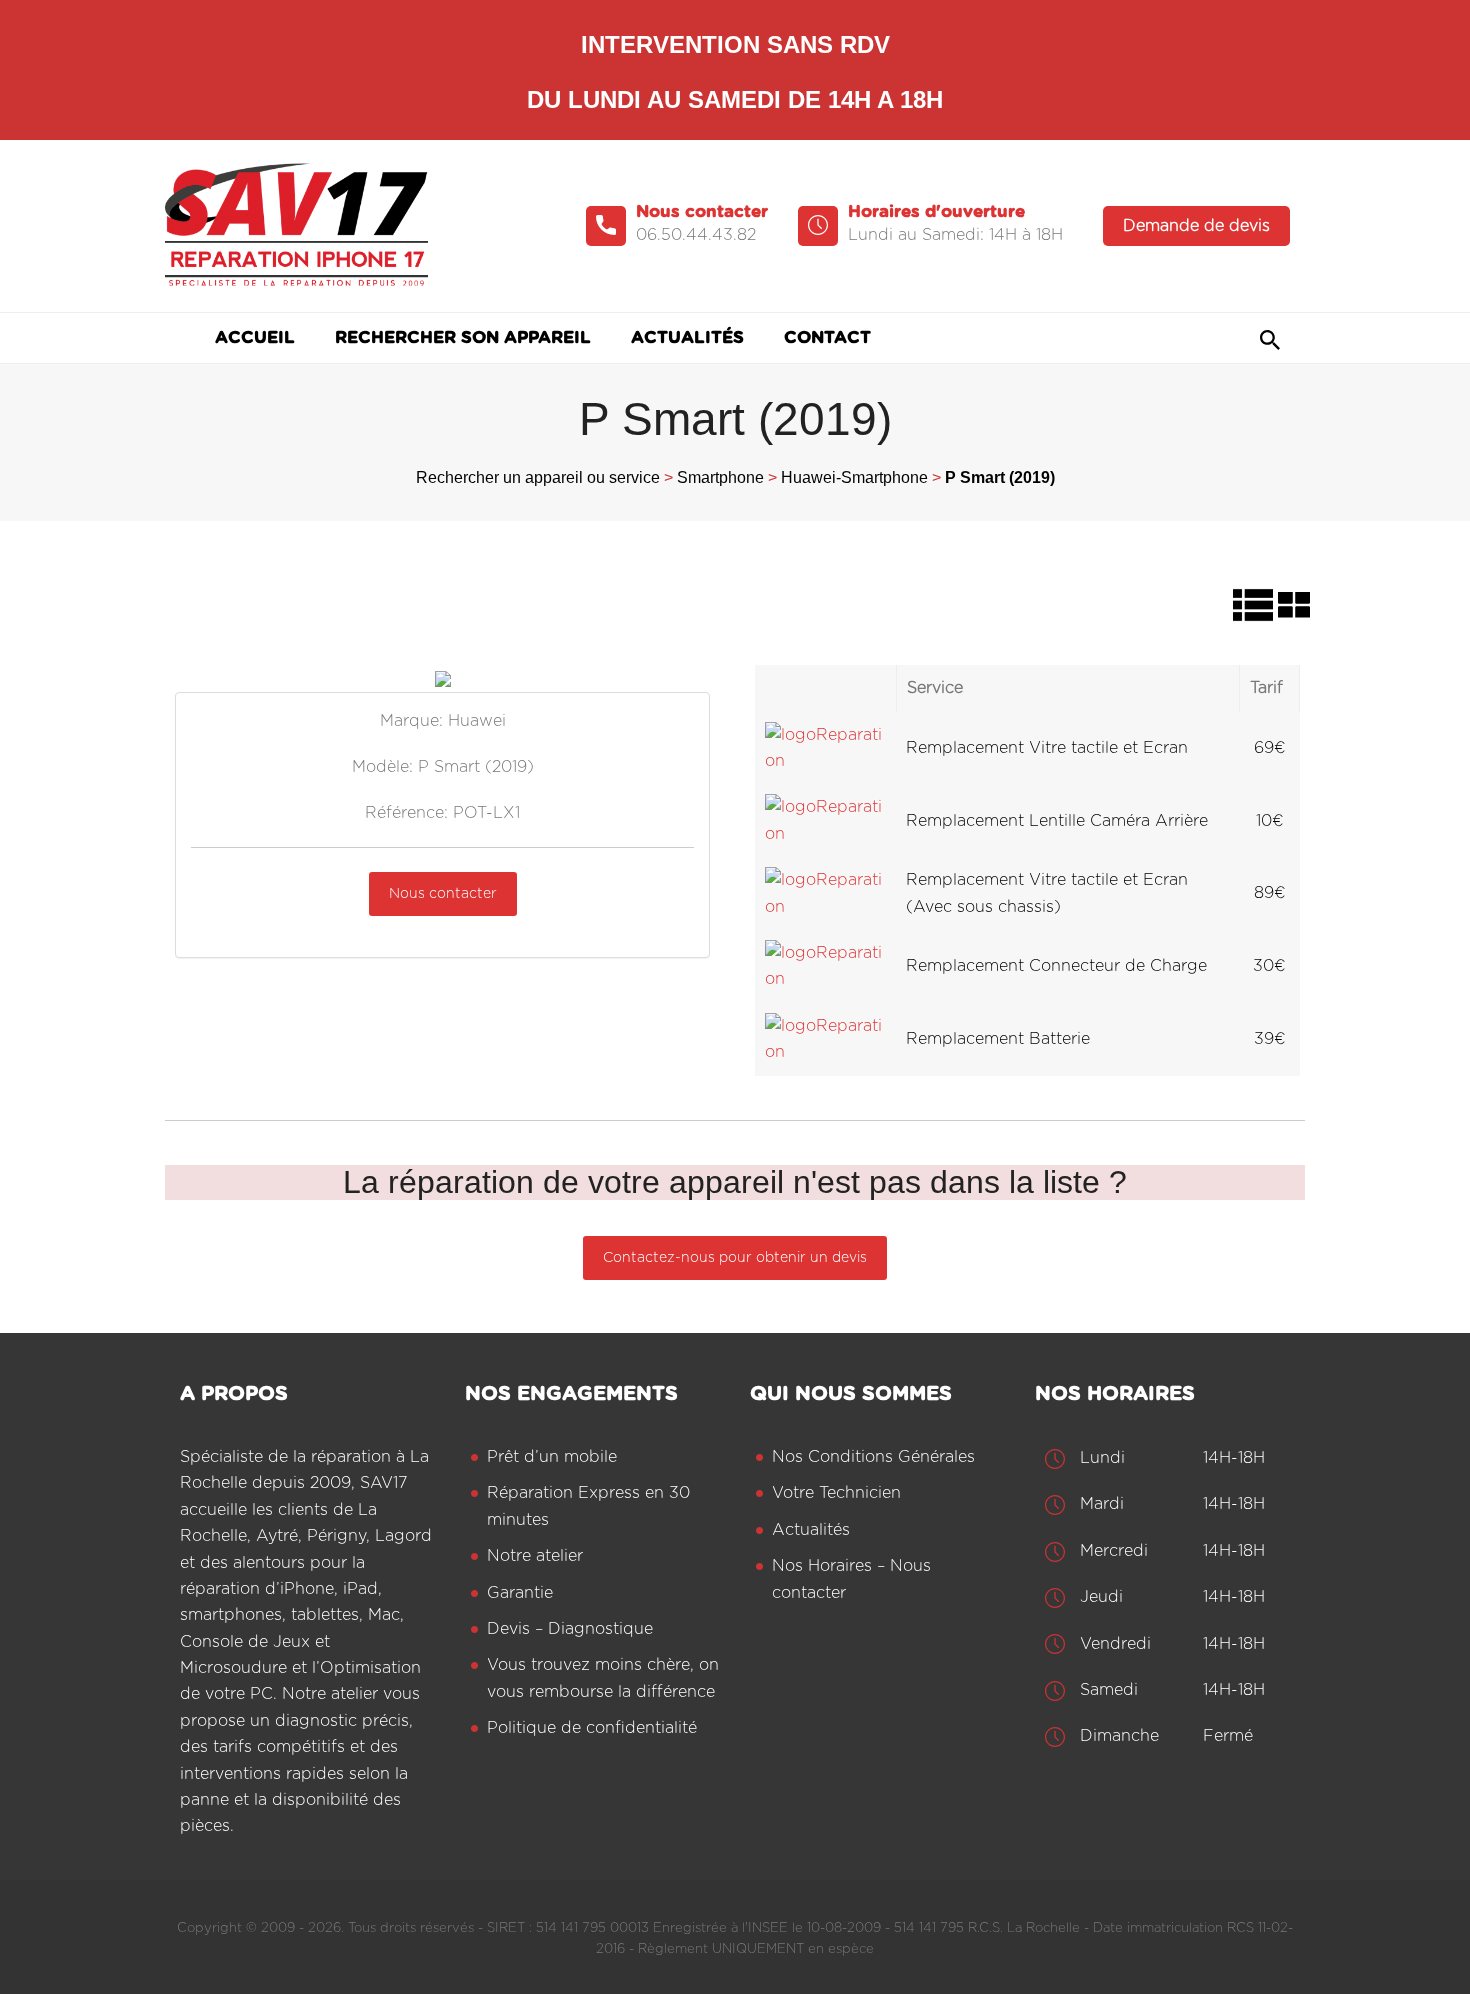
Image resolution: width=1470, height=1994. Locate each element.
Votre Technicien (836, 1493)
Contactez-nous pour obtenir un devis (735, 1258)
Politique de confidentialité (592, 1728)
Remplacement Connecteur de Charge (1056, 966)
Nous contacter (443, 894)
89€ (1270, 893)
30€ (1269, 966)
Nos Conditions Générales (873, 1457)
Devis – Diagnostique (570, 1629)
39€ (1270, 1039)
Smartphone (720, 477)
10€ (1270, 821)
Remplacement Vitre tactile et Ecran (1047, 748)
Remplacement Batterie (998, 1039)
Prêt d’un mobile (552, 1457)
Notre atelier (535, 1556)
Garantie (520, 1593)
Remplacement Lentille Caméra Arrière (1057, 821)
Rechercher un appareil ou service (538, 477)
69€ (1270, 748)
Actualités (811, 1530)
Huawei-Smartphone (854, 477)
